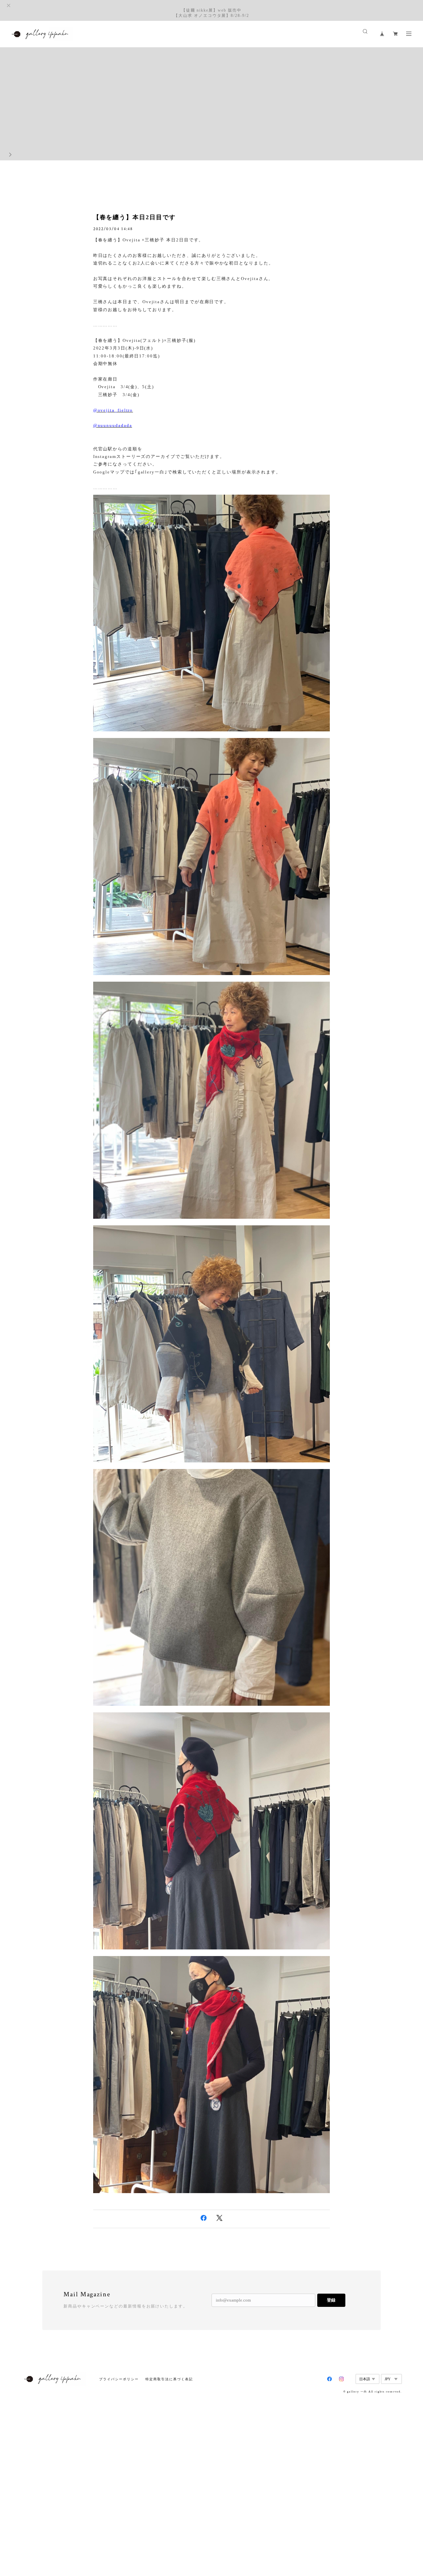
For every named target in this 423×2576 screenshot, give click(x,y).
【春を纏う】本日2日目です (135, 217)
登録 (331, 2300)
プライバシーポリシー (119, 2379)
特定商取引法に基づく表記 (169, 2379)
